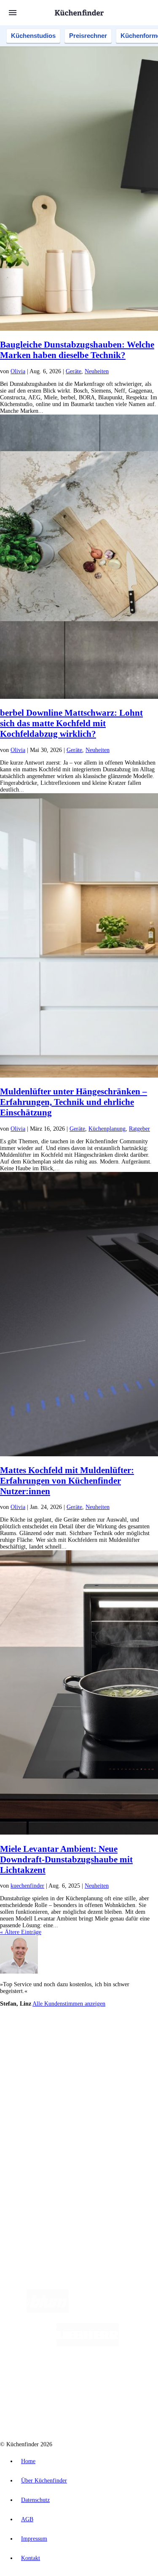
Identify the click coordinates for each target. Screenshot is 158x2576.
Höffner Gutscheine (62, 2074)
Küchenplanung (107, 1129)
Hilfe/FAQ (29, 2124)
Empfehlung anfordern (44, 2034)
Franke (147, 2048)
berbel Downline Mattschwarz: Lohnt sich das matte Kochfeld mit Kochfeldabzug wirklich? (71, 723)
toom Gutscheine (59, 2068)
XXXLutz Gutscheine (98, 2061)
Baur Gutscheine (95, 2068)
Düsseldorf (73, 2048)
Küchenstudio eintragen (45, 2174)
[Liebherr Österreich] (88, 2345)
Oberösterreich (32, 2048)
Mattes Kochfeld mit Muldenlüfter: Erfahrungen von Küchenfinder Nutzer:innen (67, 1481)
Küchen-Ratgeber (37, 2110)
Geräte (74, 371)
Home (28, 2461)
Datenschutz (35, 2500)
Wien (54, 2048)
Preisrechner (88, 36)
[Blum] (48, 2311)
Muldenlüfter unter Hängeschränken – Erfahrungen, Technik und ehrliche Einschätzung (74, 1102)
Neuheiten (97, 371)
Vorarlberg (118, 2041)
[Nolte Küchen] (130, 2378)
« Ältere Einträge (21, 1932)
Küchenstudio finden (42, 2027)
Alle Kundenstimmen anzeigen (69, 2004)
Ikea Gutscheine (58, 2061)
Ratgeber (139, 1129)
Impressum (34, 2539)
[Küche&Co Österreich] (109, 2412)
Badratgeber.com (37, 2131)
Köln (113, 2048)
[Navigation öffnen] (13, 13)
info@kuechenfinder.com (30, 2211)
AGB (27, 2519)
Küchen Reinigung (39, 2104)
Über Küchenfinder (40, 2117)
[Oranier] (61, 2378)
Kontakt (31, 2558)
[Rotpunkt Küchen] (47, 2412)
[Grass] (118, 2311)
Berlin (55, 2041)
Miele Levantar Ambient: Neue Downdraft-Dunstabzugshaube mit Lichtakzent (66, 1859)
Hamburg (74, 2041)
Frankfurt (96, 2048)
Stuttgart (129, 2048)
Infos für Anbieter (38, 2154)
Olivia (18, 371)
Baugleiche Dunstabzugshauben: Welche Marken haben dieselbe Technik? (77, 350)
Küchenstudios (33, 36)
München (95, 2041)
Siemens (25, 2054)
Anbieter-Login (41, 2181)
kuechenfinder (27, 1886)
